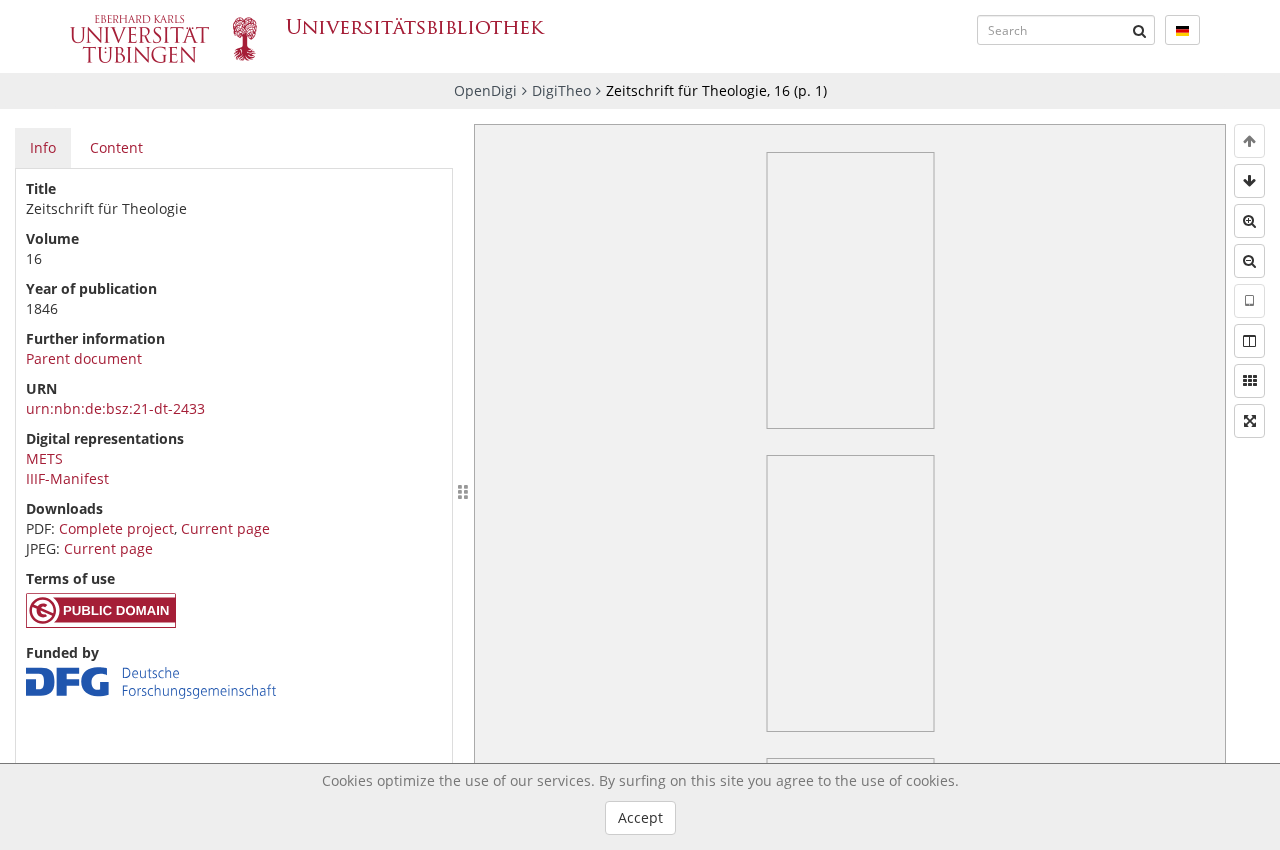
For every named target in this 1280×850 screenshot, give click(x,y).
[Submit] (1140, 30)
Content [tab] (116, 147)
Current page (225, 528)
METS (44, 458)
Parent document (84, 358)
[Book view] (1249, 341)
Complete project (116, 528)
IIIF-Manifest (67, 478)
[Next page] (1249, 181)
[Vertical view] (1249, 301)
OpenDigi (485, 90)
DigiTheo (561, 90)
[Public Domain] (101, 622)
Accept (640, 817)
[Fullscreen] (1249, 421)
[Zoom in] (1249, 221)
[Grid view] (1249, 381)
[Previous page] (1249, 141)
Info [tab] (43, 147)
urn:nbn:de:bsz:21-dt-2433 (115, 408)
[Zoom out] (1249, 261)
